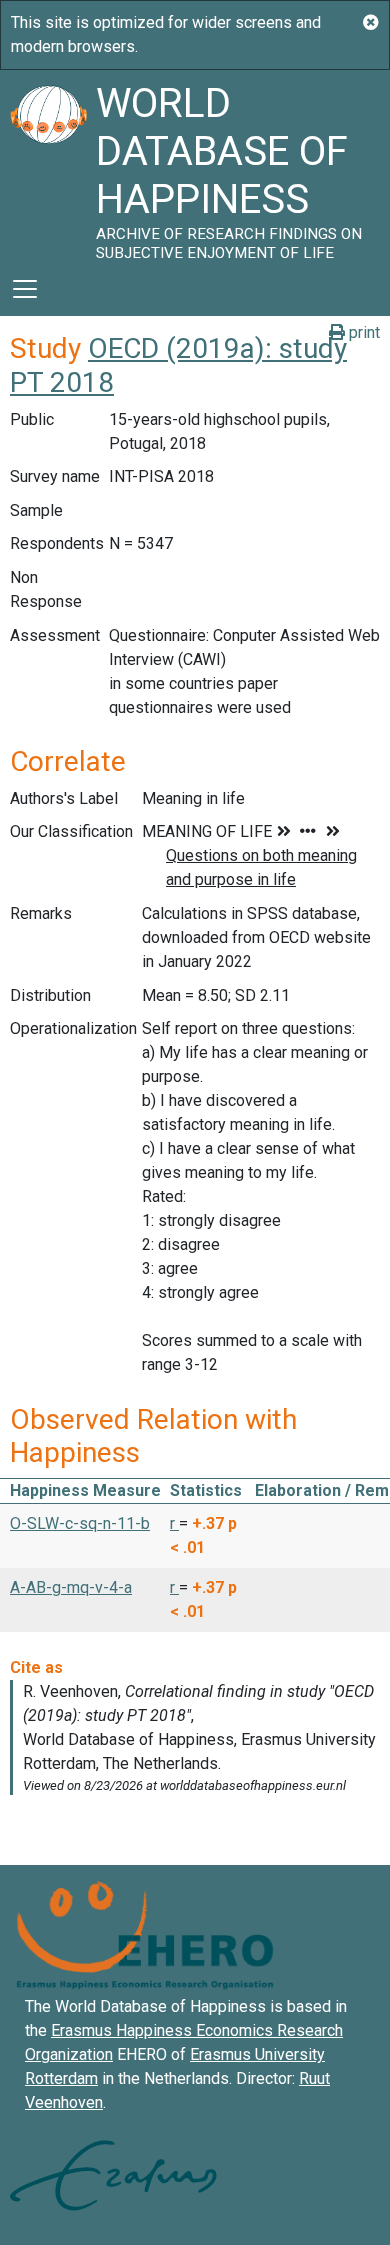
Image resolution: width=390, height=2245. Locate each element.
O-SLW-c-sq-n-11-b (80, 1523)
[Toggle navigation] (25, 289)
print (362, 332)
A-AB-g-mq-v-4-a (71, 1587)
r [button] (174, 1523)
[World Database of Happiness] (48, 166)
